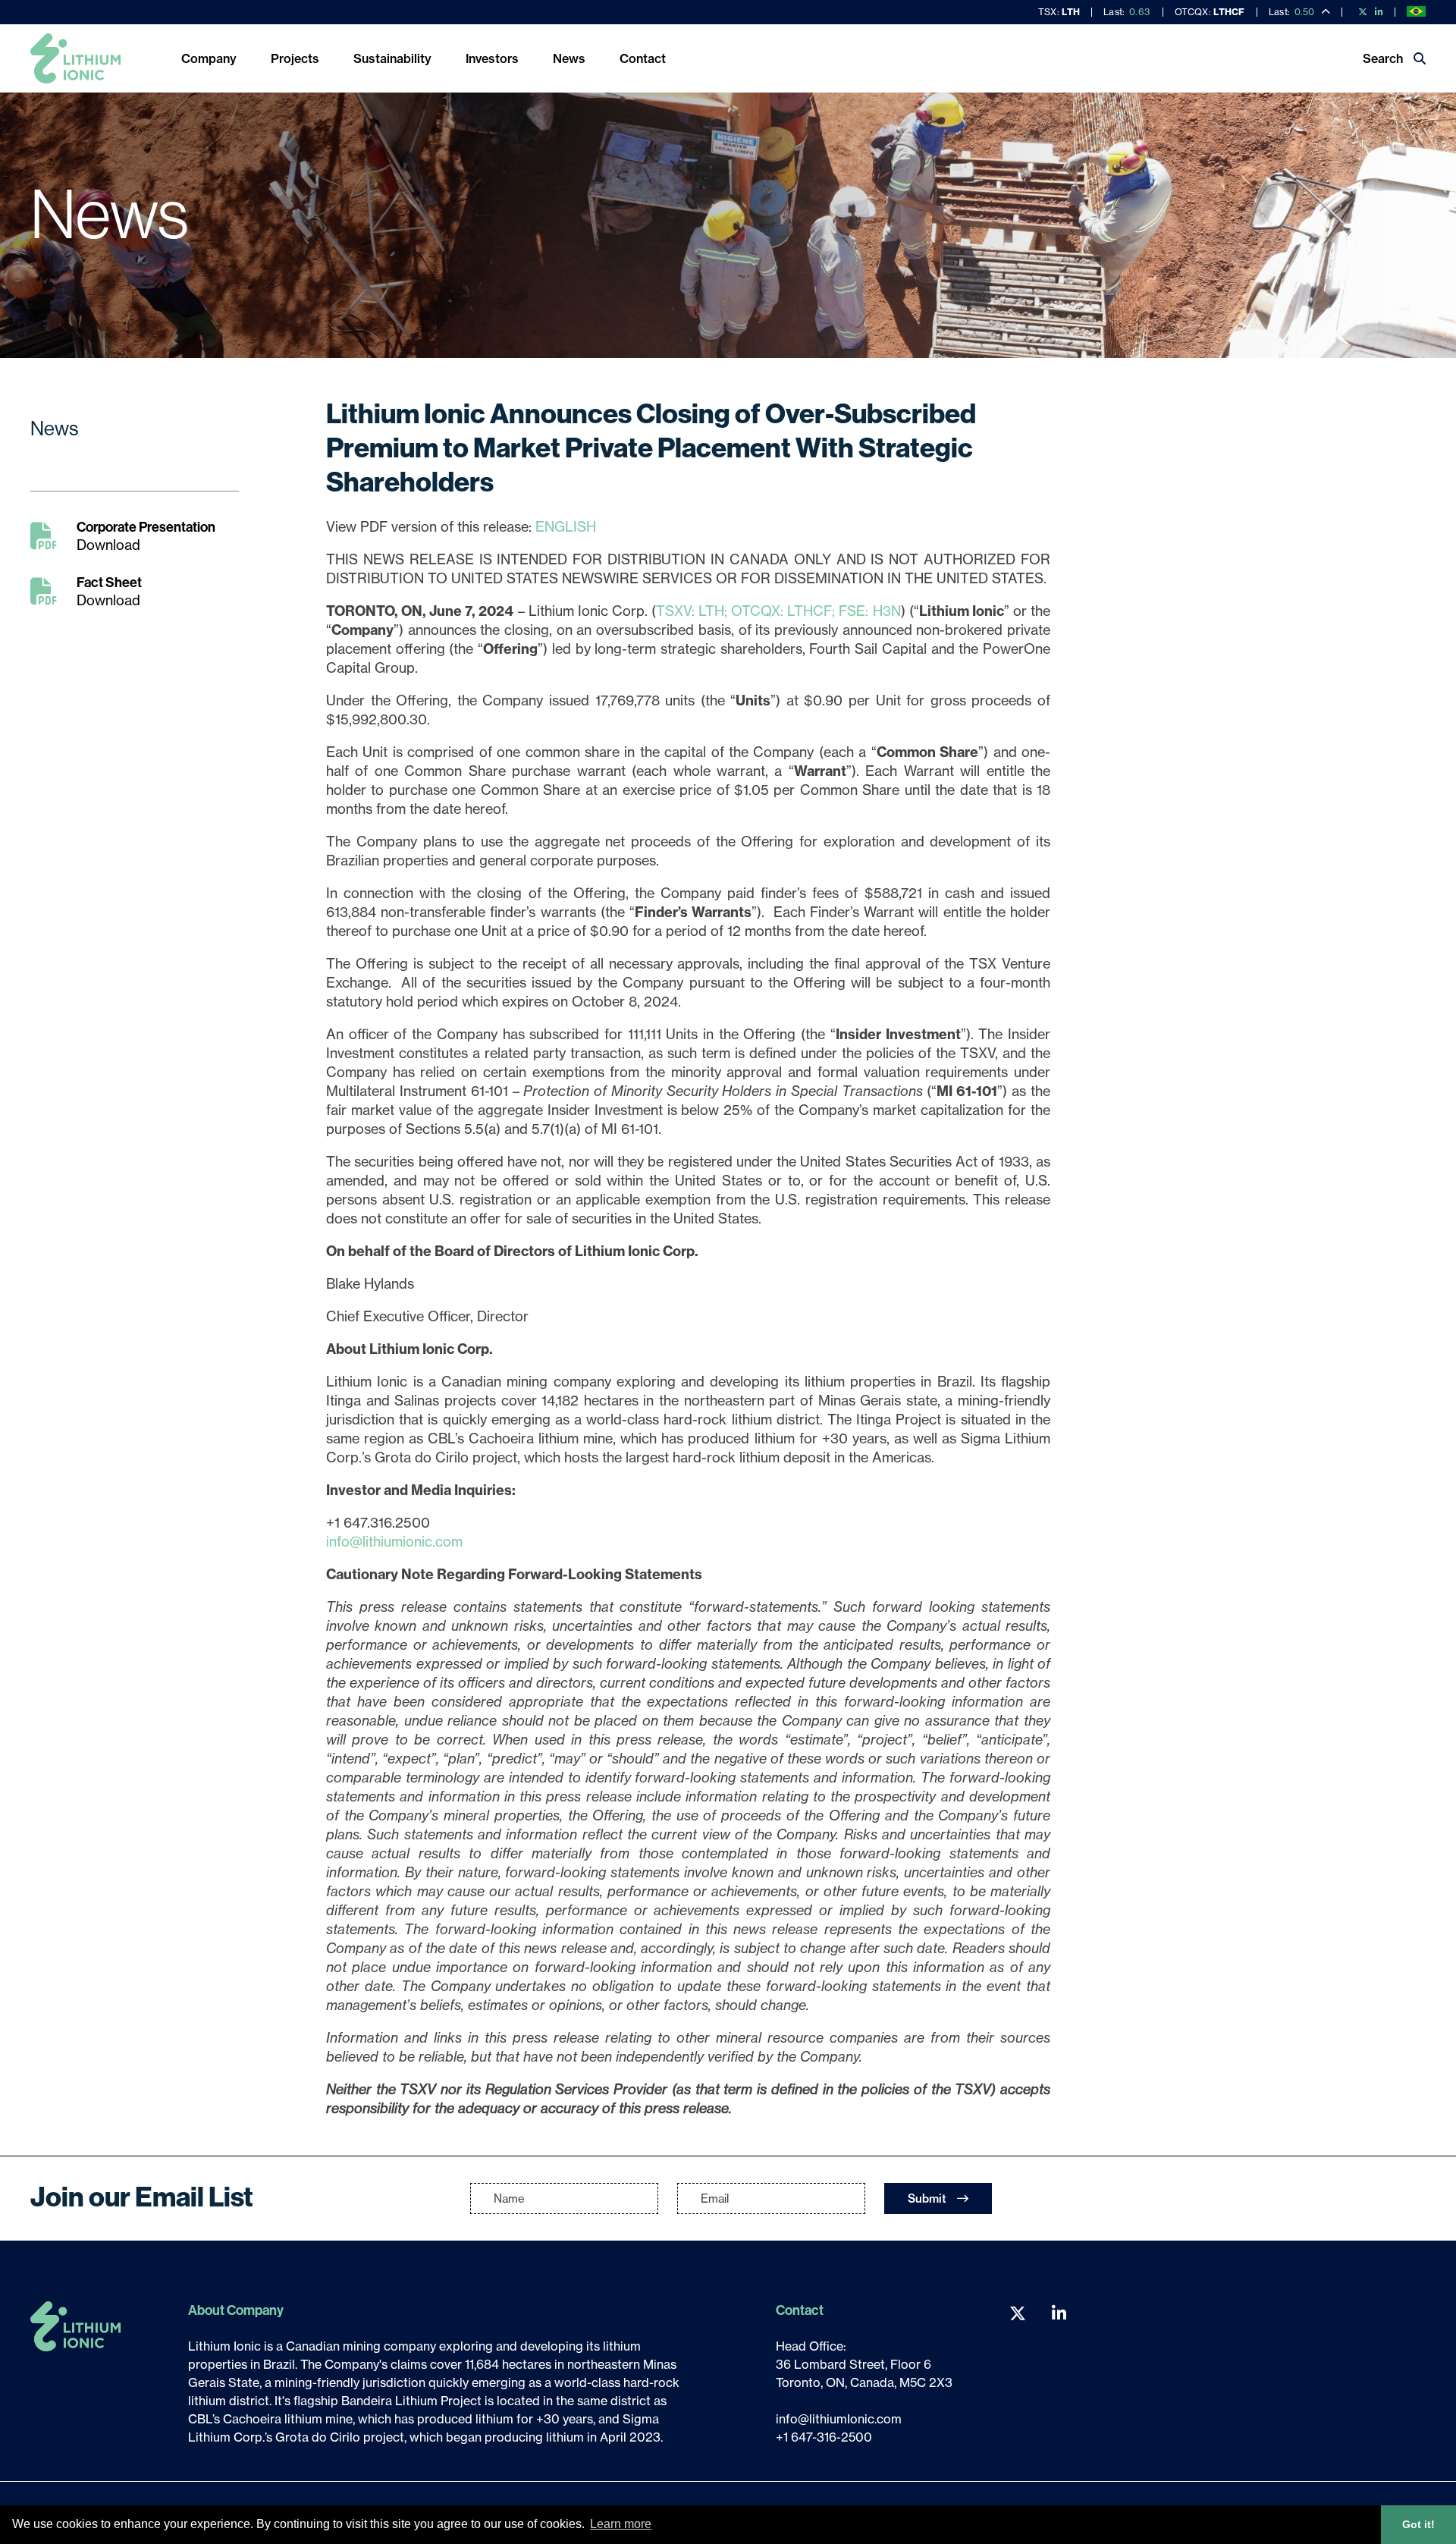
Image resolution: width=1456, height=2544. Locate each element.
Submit (929, 2199)
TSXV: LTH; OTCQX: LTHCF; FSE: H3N (778, 611)
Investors (492, 58)
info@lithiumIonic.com (839, 2419)
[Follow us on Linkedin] (1377, 12)
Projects (295, 58)
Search (1384, 58)
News (569, 58)
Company (209, 58)
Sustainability (392, 58)
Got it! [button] (1418, 2524)
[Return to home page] (75, 58)
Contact (643, 58)
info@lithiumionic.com (394, 1542)
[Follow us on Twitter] (1360, 12)
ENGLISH (566, 527)
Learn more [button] (621, 2524)
